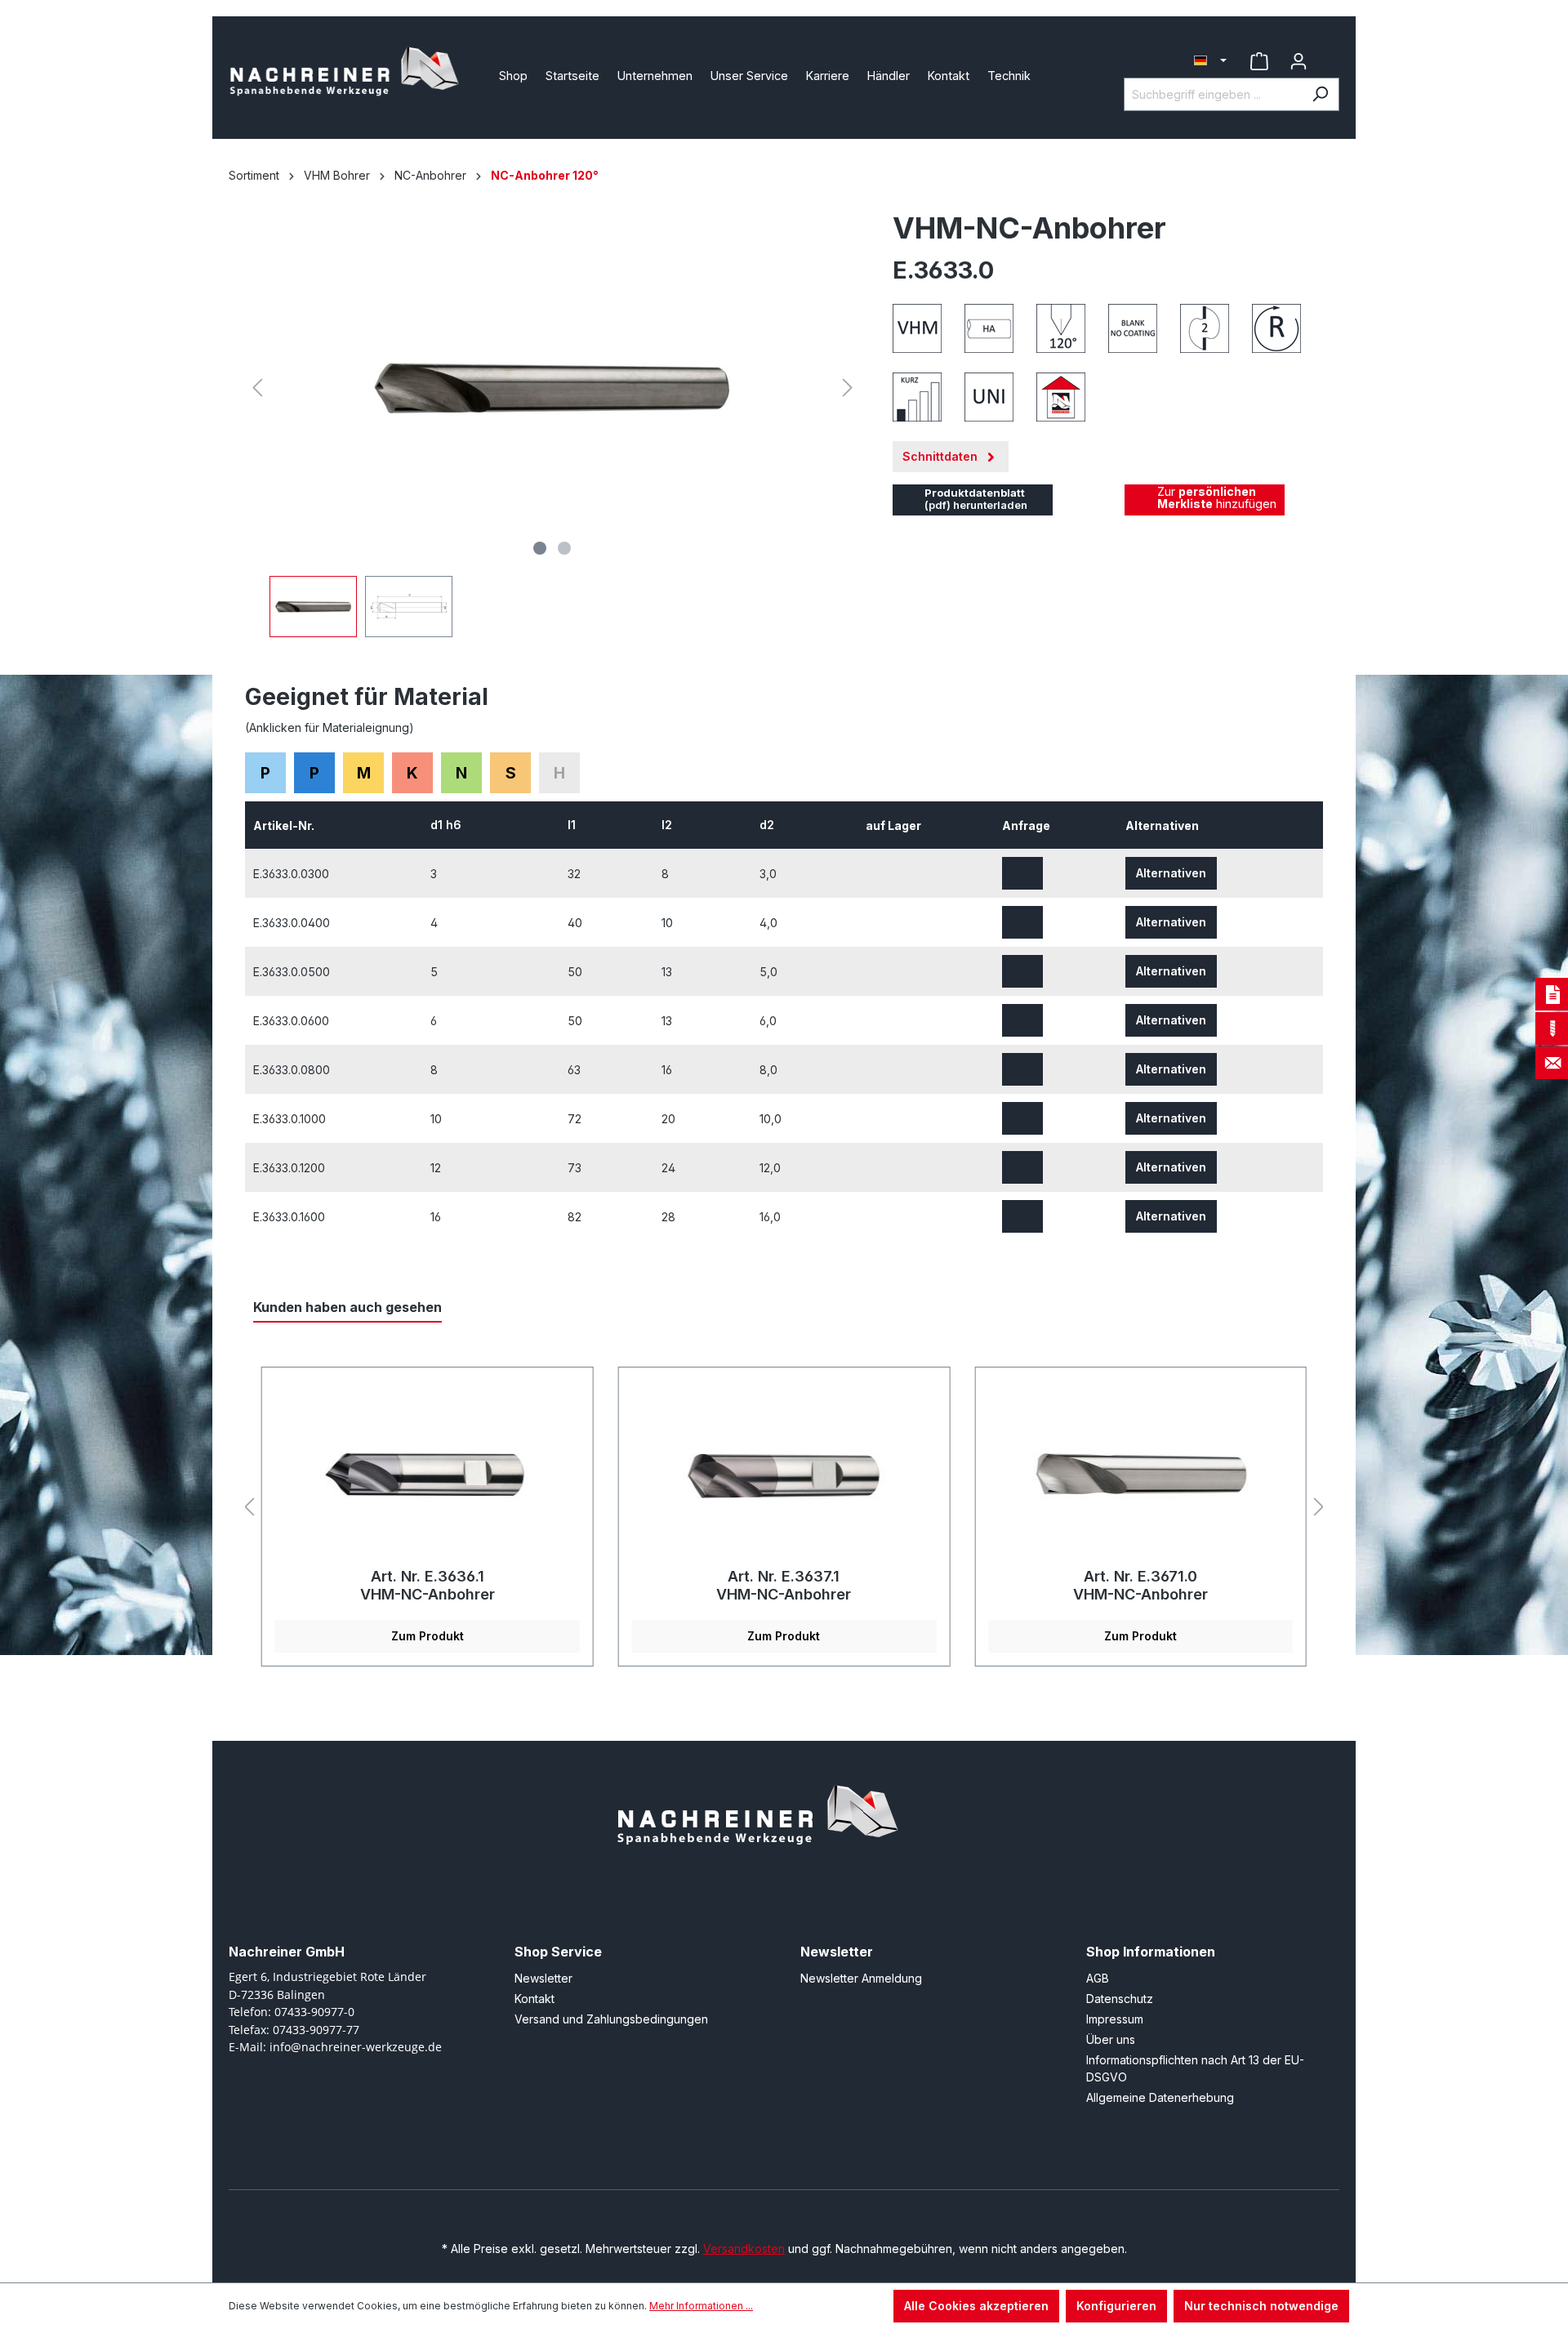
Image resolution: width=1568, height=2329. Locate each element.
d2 (768, 825)
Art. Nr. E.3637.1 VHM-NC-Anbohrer (784, 1585)
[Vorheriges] (257, 388)
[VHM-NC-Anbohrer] (428, 1474)
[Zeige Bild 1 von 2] (540, 548)
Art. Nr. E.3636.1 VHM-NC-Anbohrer (428, 1585)
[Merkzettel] (1259, 61)
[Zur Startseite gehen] (351, 74)
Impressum (1115, 2019)
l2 (668, 825)
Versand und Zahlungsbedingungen (611, 2019)
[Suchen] (1320, 94)
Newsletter (543, 1978)
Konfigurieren (1116, 2306)
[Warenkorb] (1329, 55)
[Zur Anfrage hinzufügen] (1022, 873)
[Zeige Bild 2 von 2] (564, 548)
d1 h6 (448, 825)
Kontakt (535, 1999)
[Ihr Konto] (1298, 61)
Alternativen (1171, 873)
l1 (573, 825)
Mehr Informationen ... (701, 2306)
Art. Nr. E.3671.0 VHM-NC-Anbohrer (1140, 1585)
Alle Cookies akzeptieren (976, 2306)
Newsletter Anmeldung (861, 1978)
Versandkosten (744, 2249)
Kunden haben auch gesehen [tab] (347, 1307)
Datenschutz (1120, 1999)
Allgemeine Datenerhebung (1160, 2097)
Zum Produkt (428, 1636)
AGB (1098, 1978)
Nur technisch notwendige (1261, 2306)
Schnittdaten (942, 456)
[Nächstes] (848, 388)
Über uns (1111, 2039)
